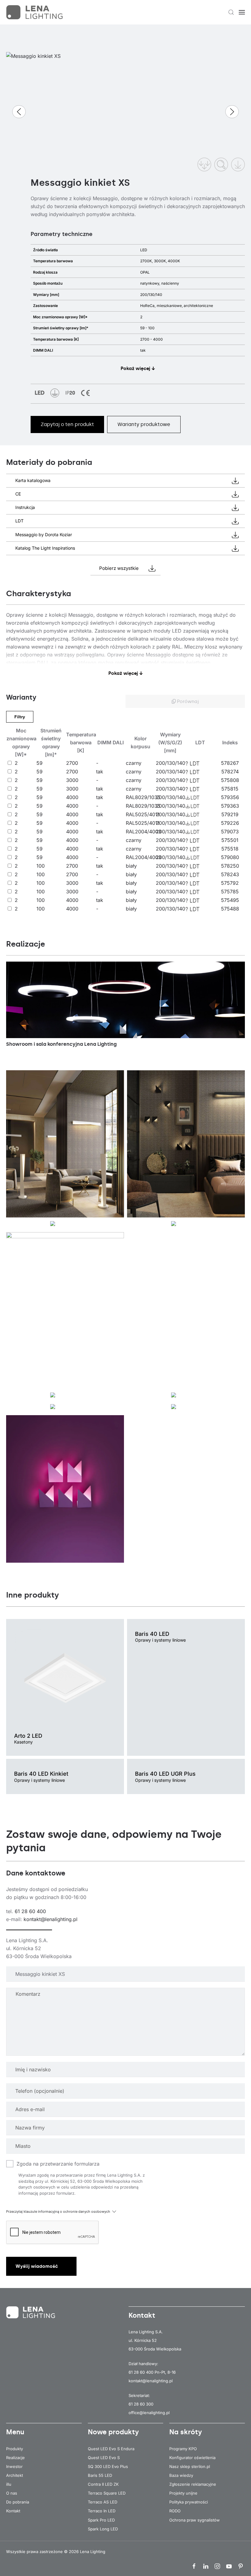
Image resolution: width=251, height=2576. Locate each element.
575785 (230, 892)
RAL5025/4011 (143, 814)
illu (9, 2484)
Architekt (15, 2475)
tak (100, 772)
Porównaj (187, 701)
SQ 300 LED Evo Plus (108, 2466)
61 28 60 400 (30, 1911)
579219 (230, 814)
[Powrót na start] (35, 12)
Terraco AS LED (103, 2502)
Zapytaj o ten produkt (67, 424)
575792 (230, 883)
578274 (230, 772)
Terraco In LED (102, 2511)
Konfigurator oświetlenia (192, 2458)
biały (131, 866)
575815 (230, 789)
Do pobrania (18, 2502)
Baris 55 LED (100, 2475)
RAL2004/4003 (144, 832)
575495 (230, 900)
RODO (175, 2511)
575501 (230, 840)
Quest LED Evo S (104, 2458)
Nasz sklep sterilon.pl (190, 2466)
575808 (230, 780)
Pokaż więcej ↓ (138, 368)
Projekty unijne (183, 2493)
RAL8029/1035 (143, 797)
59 (39, 763)
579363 (230, 806)
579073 (230, 832)
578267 (230, 763)
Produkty (15, 2449)
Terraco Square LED (107, 2493)
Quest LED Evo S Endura (111, 2449)
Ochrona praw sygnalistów (195, 2520)
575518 (230, 849)
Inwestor (14, 2466)
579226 (230, 823)
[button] (231, 12)
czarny (134, 763)
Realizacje (15, 2458)
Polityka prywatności (189, 2502)
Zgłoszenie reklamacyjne (193, 2484)
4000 (72, 797)
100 (41, 866)
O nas (12, 2493)
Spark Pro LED (101, 2520)
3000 (72, 780)
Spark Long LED (103, 2529)
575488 (230, 909)
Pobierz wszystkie (119, 568)
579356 (230, 797)
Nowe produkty (113, 2432)
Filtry (20, 717)
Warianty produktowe (144, 424)
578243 (230, 874)
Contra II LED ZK (103, 2484)
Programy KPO (183, 2449)
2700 (72, 763)
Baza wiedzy (181, 2475)
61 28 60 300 (141, 2404)
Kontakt (13, 2511)
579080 (230, 857)
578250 (230, 866)
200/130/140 (170, 763)
